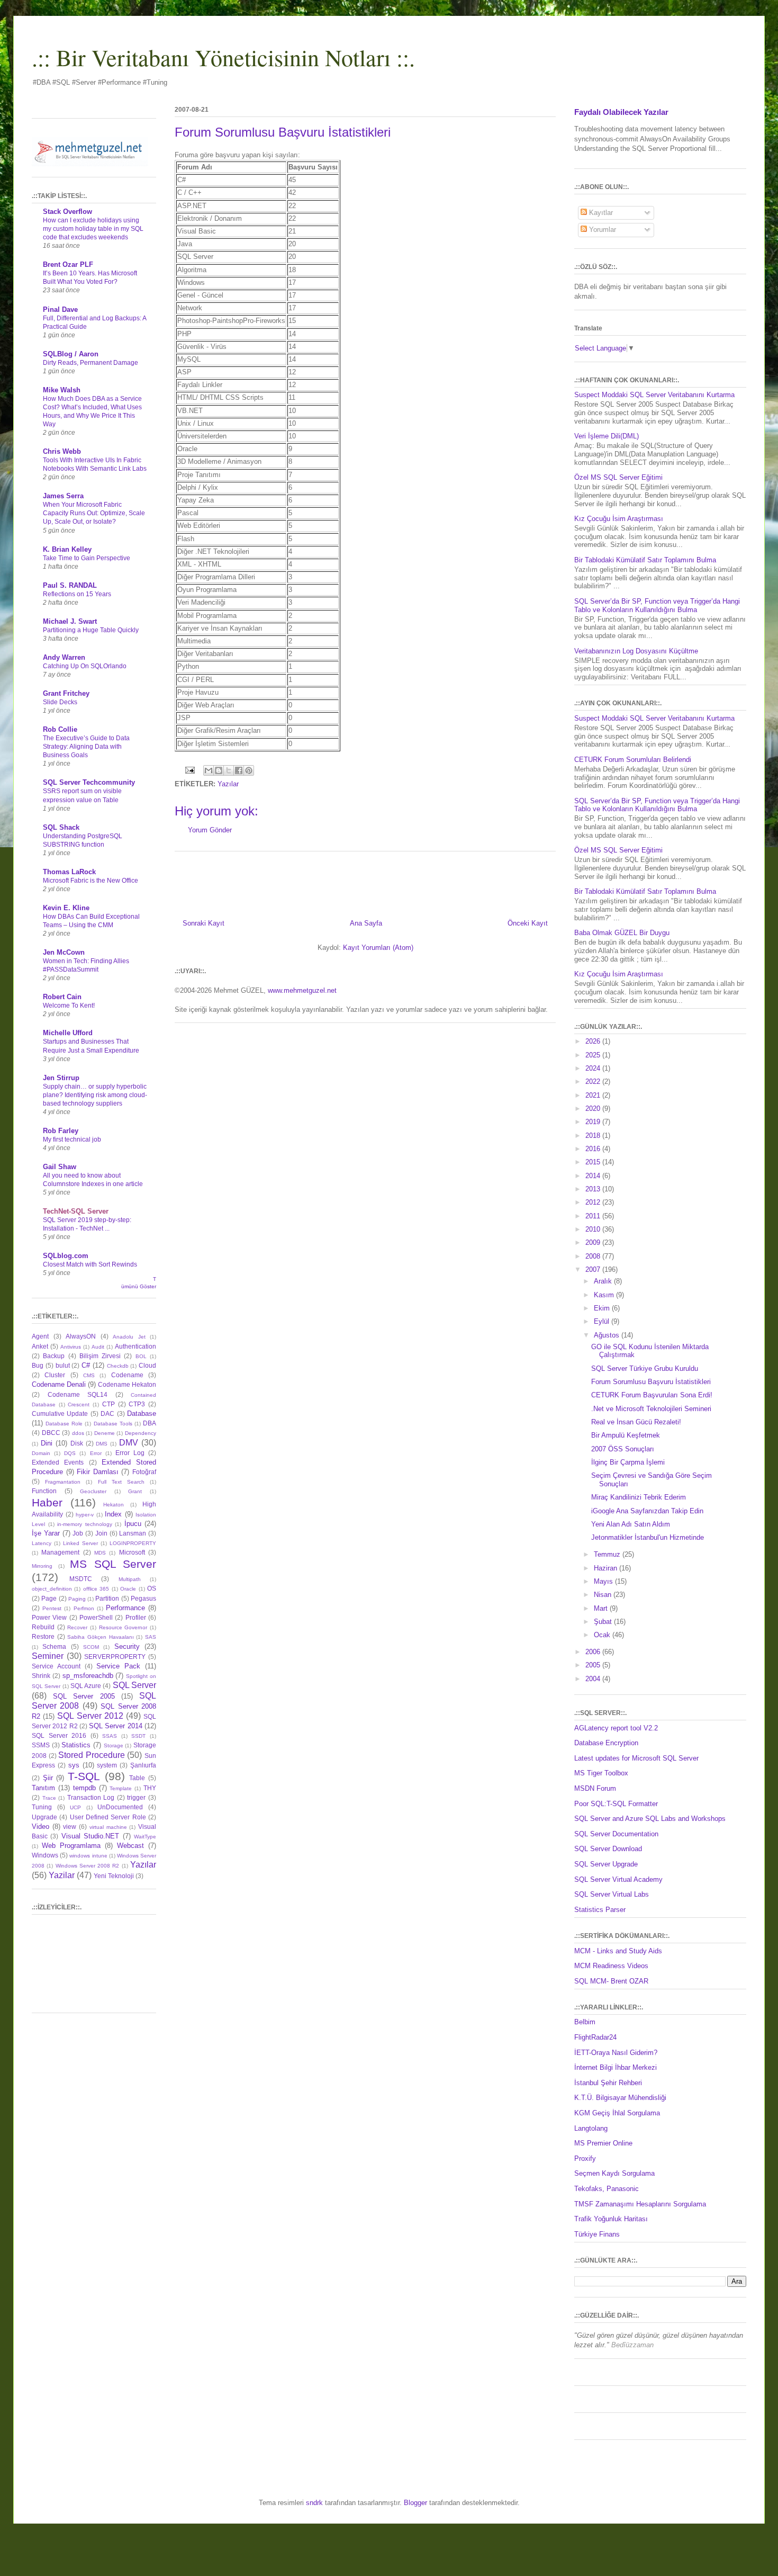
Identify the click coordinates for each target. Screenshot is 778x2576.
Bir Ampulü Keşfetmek (626, 1435)
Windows (45, 1855)
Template (121, 1788)
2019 (594, 1122)
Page (49, 1598)
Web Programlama (71, 1846)
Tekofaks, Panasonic (607, 2189)
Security (127, 1646)
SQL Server (134, 1685)
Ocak (603, 1635)
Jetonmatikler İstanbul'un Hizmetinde (648, 1537)
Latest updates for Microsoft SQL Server (636, 1758)
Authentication (135, 1346)
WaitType (145, 1837)
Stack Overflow (67, 212)
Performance (125, 1608)
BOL (141, 1356)
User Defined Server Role (108, 1817)
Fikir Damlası (98, 1472)
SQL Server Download (608, 1849)
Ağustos (608, 1335)
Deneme (105, 1433)
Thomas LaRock (69, 872)
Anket (40, 1346)
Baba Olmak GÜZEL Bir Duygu (622, 933)
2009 (594, 1242)
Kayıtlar (600, 213)
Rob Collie (60, 729)
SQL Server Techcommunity (89, 782)
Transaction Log (91, 1797)
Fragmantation (63, 1482)
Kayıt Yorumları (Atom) (378, 948)
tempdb (84, 1788)
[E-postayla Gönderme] (189, 770)
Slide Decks (60, 702)
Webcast (130, 1846)
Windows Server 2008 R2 (88, 1866)
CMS (89, 1375)
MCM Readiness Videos (611, 1966)
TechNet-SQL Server (76, 1211)
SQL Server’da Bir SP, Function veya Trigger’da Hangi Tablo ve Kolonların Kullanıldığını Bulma (657, 605)
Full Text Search (121, 1482)
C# (86, 1365)
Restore (43, 1636)
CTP (108, 1404)
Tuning (42, 1807)
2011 (594, 1216)
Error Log (130, 1453)
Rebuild (43, 1627)
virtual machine (108, 1827)
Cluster (55, 1375)
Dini (47, 1443)
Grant (135, 1491)
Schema (54, 1646)
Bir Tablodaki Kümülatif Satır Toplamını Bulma (645, 560)
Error (96, 1453)
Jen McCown (64, 952)
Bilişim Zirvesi (100, 1356)
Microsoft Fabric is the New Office (91, 881)
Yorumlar (601, 230)
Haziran (607, 1568)
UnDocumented (120, 1807)
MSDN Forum (595, 1788)
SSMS (41, 1745)
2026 (594, 1041)
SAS (151, 1637)
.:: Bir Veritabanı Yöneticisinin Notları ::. (223, 57)
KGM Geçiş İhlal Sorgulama (617, 2113)
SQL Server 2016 (59, 1735)
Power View (49, 1617)
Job (78, 1533)
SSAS (110, 1736)
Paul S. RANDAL (70, 585)
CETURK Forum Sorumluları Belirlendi (633, 760)
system (107, 1765)
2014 (594, 1176)
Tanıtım (43, 1788)
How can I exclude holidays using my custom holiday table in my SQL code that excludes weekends (93, 229)
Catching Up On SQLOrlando (85, 666)
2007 (594, 1269)
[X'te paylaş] (229, 770)
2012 (594, 1202)
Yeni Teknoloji (114, 1876)
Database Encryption (606, 1743)
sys (74, 1765)
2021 (594, 1095)
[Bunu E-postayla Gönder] (209, 770)
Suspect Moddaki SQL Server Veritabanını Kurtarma (654, 395)
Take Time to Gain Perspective (87, 558)
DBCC (51, 1433)
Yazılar (228, 784)
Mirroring (42, 1566)
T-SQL (84, 1776)
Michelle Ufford (68, 1033)
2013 (594, 1189)
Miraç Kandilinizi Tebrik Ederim (639, 1497)
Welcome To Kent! (69, 1006)
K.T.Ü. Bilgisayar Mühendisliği (620, 2098)
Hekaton (114, 1505)
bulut (63, 1365)
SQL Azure (86, 1686)
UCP (75, 1807)
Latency (42, 1543)
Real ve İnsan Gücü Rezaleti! (636, 1422)
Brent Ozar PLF (68, 264)
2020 (594, 1109)
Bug (38, 1365)
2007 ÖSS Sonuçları (623, 1449)
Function (44, 1491)
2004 (594, 1679)
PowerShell (96, 1617)
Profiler (136, 1617)
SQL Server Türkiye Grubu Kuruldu (645, 1368)
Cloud (147, 1365)
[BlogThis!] (219, 770)
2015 (594, 1162)
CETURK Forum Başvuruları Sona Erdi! (652, 1395)
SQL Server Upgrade (606, 1864)
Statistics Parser (600, 1910)
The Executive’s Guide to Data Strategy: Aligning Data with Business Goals (86, 747)
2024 (594, 1068)
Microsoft (132, 1552)
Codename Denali (59, 1384)
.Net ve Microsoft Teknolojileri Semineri (651, 1409)
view (70, 1826)
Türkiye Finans (597, 2234)
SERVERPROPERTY (115, 1657)
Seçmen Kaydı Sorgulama (614, 2173)
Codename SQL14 (78, 1394)
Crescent (79, 1404)
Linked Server (80, 1543)
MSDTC (81, 1579)
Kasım (605, 1295)
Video (40, 1826)
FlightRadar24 (595, 2037)
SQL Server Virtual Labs (612, 1894)
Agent (40, 1336)
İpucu (133, 1524)
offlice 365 (96, 1589)
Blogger (415, 2503)
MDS (100, 1553)
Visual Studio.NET (90, 1836)
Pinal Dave (60, 309)
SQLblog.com (66, 1256)
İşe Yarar (46, 1533)
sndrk (314, 2503)
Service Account (56, 1666)
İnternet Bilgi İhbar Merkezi (616, 2067)
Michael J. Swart (70, 621)
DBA (150, 1423)
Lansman (133, 1533)
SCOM (91, 1647)
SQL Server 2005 (84, 1696)
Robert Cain (62, 997)
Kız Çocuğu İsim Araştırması (619, 519)
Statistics (76, 1745)
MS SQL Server (113, 1564)
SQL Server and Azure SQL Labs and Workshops (650, 1819)
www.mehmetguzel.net (302, 990)
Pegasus (143, 1598)
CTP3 (137, 1404)
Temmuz (608, 1554)
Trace (49, 1798)
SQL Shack (61, 827)
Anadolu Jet (129, 1337)
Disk (77, 1443)
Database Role (64, 1424)
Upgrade (44, 1817)
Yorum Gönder (210, 830)
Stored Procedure (92, 1755)
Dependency (141, 1433)
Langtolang (591, 2128)
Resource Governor (123, 1627)
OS (152, 1588)
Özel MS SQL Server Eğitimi (618, 477)
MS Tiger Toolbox (601, 1773)
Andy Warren (64, 657)
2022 (594, 1081)
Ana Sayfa (366, 923)
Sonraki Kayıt (203, 923)
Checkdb (118, 1366)
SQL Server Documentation (616, 1834)
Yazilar (62, 1875)
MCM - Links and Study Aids (618, 1951)
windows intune (88, 1856)
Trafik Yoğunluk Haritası (611, 2219)
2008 (594, 1256)
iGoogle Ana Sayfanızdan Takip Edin (647, 1511)
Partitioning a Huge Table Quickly (91, 630)
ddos (78, 1433)
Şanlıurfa (143, 1765)
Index (113, 1514)
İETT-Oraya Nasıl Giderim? (616, 2053)
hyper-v (85, 1515)
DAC (107, 1413)
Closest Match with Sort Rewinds (90, 1264)
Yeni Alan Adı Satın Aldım (631, 1524)
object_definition (52, 1589)
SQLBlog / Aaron (71, 354)
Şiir (48, 1778)
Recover (77, 1627)
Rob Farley (61, 1131)
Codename (127, 1375)
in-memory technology (85, 1524)
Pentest (52, 1608)
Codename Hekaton (127, 1384)
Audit (98, 1347)
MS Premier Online (603, 2143)
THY (150, 1788)
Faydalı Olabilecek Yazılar (621, 112)
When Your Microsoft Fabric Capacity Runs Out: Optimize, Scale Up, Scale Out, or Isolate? (94, 513)
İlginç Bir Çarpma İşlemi (628, 1462)
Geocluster (93, 1491)
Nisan (604, 1595)
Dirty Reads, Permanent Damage (91, 363)
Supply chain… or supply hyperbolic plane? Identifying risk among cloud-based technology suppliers (95, 1095)
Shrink (41, 1676)
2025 (594, 1055)
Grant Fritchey (66, 693)
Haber (47, 1502)
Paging (77, 1599)
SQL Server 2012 (90, 1716)
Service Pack (118, 1666)
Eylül (603, 1321)
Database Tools (113, 1424)
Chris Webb (62, 451)
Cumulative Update (60, 1413)
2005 (594, 1665)
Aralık (604, 1281)
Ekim (603, 1308)
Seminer (48, 1656)
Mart (602, 1608)
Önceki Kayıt (528, 923)
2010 (594, 1229)
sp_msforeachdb (88, 1676)
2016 (594, 1149)
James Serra (63, 496)
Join (101, 1533)
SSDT (138, 1736)
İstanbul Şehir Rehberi (608, 2083)
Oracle (128, 1589)
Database (142, 1413)
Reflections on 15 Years (77, 594)
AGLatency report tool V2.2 (616, 1728)
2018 (594, 1136)
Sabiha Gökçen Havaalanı (100, 1637)
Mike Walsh (62, 390)
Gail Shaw (60, 1167)
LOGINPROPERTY (133, 1543)
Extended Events (58, 1462)
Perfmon (84, 1608)
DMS (102, 1444)
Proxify (585, 2158)
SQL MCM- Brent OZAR (611, 1981)
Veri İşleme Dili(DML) (607, 436)
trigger (136, 1797)
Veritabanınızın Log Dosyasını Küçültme (636, 651)
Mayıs (604, 1581)
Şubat (604, 1622)
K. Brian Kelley (67, 549)
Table (137, 1778)
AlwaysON (81, 1336)
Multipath (130, 1579)
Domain (41, 1453)
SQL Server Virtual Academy (618, 1879)
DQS (70, 1453)
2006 (594, 1652)
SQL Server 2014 (116, 1726)
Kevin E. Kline (66, 908)
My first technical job (72, 1139)
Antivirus (71, 1347)
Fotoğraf (144, 1472)
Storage (114, 1745)
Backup (54, 1356)
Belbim (585, 2022)
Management (60, 1552)
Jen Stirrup (61, 1078)
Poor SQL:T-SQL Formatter (616, 1804)
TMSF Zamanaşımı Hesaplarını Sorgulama (640, 2204)
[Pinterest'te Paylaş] (249, 770)
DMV (129, 1443)
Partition (107, 1598)
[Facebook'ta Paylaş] (239, 770)
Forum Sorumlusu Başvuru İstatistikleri (651, 1382)
